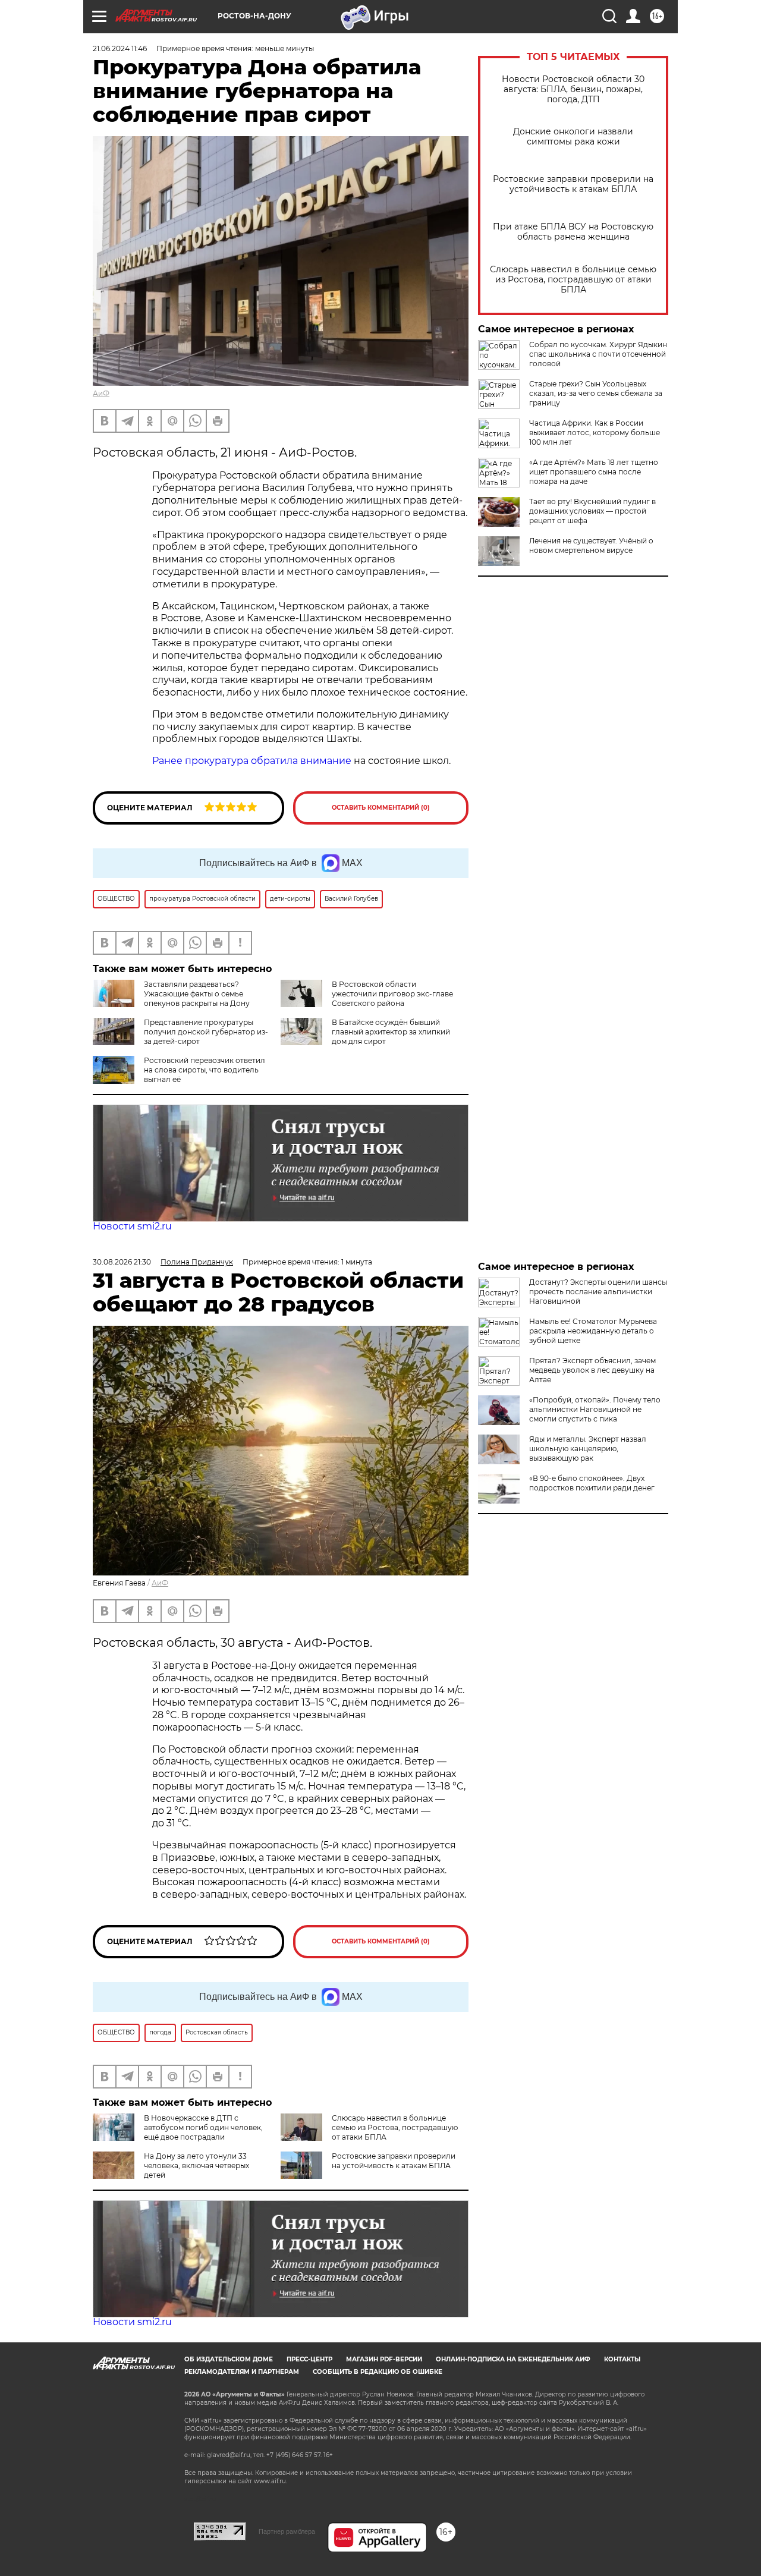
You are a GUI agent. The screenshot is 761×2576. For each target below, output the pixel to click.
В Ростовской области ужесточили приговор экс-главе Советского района (392, 994)
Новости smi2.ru (132, 1226)
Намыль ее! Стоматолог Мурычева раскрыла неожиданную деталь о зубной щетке (593, 1331)
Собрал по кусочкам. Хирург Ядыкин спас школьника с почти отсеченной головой (598, 354)
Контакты (622, 2359)
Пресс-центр (309, 2359)
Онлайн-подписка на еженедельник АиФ (513, 2359)
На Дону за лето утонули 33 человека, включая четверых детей (196, 2165)
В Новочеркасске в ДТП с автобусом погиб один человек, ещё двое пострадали (203, 2127)
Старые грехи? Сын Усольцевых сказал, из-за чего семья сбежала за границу (596, 393)
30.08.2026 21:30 (122, 1262)
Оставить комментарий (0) (381, 808)
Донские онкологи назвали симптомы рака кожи (573, 137)
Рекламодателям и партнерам (242, 2372)
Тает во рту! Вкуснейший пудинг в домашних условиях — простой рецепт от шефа (592, 511)
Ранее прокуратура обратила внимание (252, 761)
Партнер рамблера (287, 2531)
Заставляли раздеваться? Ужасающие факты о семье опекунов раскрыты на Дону (197, 994)
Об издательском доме (229, 2359)
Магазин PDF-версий (384, 2359)
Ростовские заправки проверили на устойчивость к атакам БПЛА (573, 184)
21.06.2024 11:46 (120, 48)
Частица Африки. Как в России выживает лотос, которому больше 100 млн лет (595, 433)
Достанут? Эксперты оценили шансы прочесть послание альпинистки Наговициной (598, 1292)
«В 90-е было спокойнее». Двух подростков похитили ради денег (592, 1483)
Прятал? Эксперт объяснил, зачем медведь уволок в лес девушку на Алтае (592, 1370)
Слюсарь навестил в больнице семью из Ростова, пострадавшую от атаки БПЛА (573, 280)
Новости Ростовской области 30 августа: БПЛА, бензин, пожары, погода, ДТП (573, 89)
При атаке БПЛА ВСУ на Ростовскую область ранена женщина (573, 232)
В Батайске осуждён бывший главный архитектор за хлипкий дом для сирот (391, 1032)
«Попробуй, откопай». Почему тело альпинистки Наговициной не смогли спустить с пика (595, 1409)
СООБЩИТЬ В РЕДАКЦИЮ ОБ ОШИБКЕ (378, 2372)
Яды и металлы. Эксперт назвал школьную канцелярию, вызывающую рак (588, 1449)
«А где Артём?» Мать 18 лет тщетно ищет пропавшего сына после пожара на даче (594, 472)
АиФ (101, 393)
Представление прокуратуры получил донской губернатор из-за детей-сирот (206, 1032)
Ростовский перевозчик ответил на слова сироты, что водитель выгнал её (205, 1070)
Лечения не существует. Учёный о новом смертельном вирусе (591, 545)
